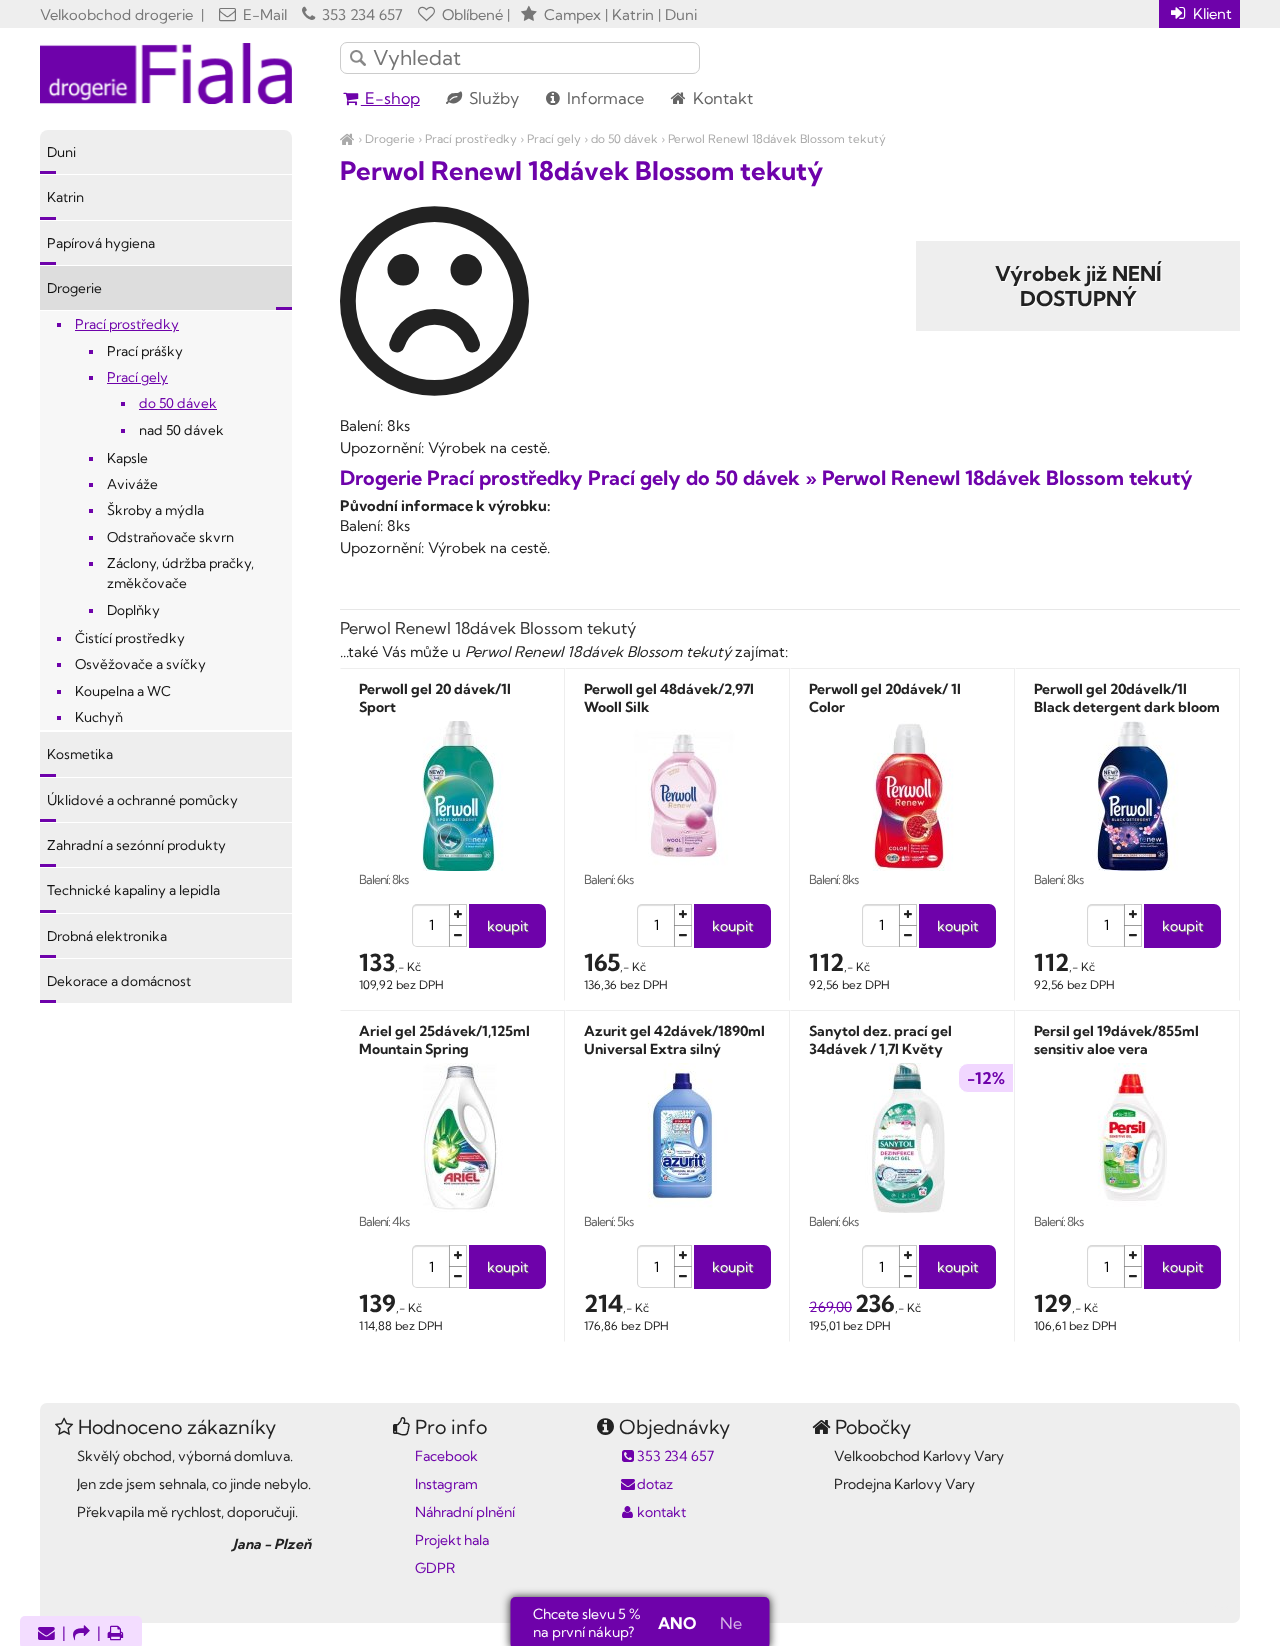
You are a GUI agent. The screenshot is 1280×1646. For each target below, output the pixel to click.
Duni (61, 152)
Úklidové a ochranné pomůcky (142, 800)
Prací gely (554, 138)
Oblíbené (470, 14)
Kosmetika (80, 754)
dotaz (655, 1484)
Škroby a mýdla (155, 510)
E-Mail (263, 14)
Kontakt (721, 98)
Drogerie (390, 138)
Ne (731, 1623)
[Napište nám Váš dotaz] (46, 1634)
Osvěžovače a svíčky (140, 664)
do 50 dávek (624, 138)
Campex (572, 14)
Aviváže (132, 484)
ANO (677, 1623)
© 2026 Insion (1204, 1606)
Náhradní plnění (465, 1512)
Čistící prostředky (130, 638)
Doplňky (133, 610)
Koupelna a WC (123, 691)
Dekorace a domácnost (119, 981)
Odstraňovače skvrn (170, 537)
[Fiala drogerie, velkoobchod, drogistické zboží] (347, 138)
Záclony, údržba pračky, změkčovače (180, 573)
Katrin (65, 197)
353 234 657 (360, 14)
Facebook (446, 1456)
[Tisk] (116, 1634)
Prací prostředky (471, 138)
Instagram (446, 1484)
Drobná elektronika (107, 936)
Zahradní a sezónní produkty (136, 845)
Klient (1210, 13)
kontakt (661, 1512)
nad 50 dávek (181, 430)
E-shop (390, 98)
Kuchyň (99, 717)
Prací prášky (145, 351)
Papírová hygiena (101, 243)
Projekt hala (452, 1540)
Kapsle (127, 458)
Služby (492, 98)
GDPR (435, 1568)
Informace (603, 98)
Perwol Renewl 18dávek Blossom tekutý (777, 138)
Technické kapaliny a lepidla (133, 890)
